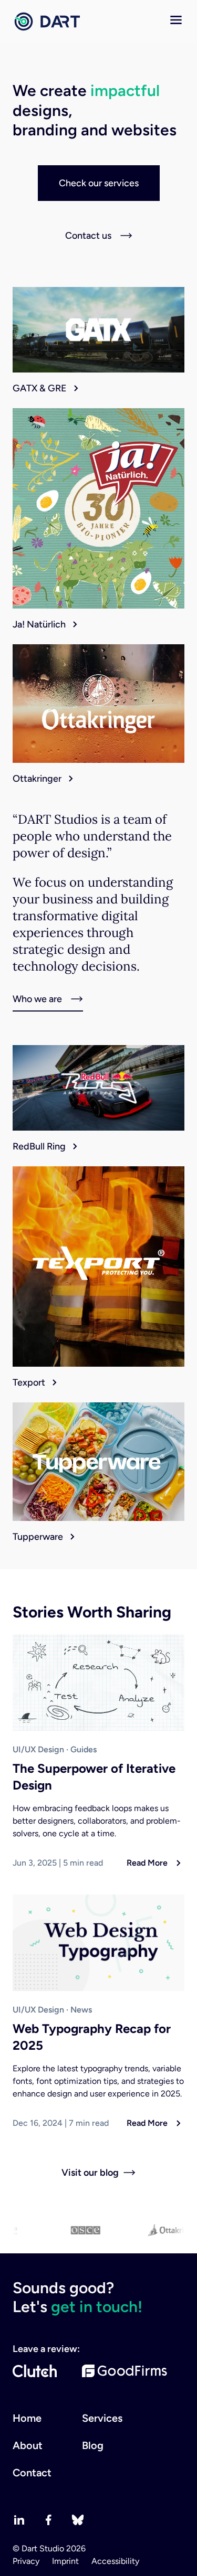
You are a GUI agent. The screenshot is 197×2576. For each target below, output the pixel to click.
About (28, 2445)
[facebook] (48, 2520)
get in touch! (97, 2307)
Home (27, 2418)
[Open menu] (176, 20)
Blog (93, 2445)
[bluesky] (78, 2520)
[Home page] (46, 22)
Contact (32, 2473)
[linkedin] (19, 2520)
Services (102, 2418)
